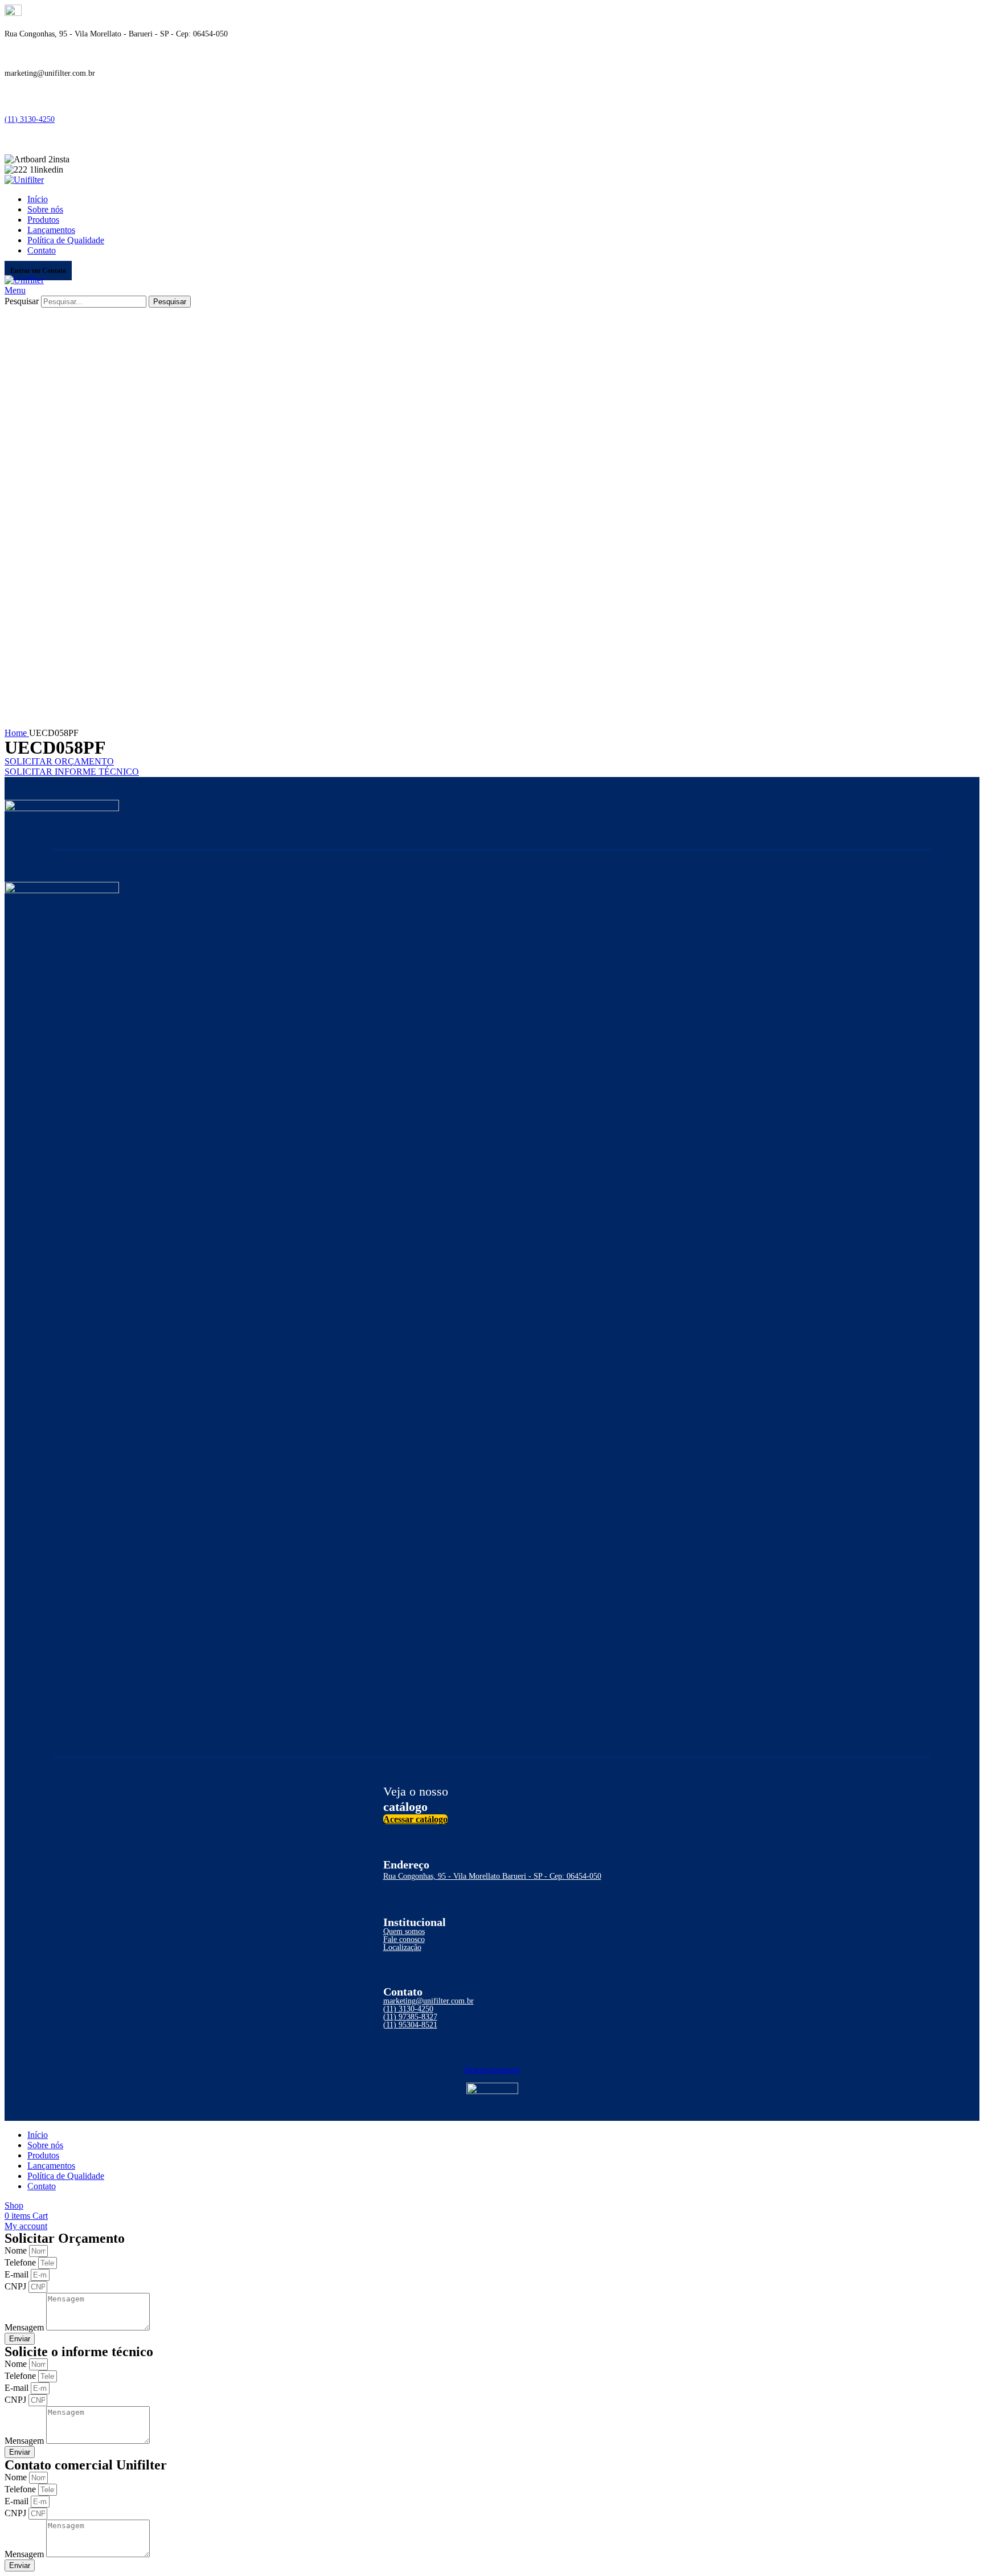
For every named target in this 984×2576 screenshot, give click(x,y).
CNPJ (17, 2286)
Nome (17, 2250)
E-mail (18, 2274)
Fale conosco (404, 1939)
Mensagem (25, 2327)
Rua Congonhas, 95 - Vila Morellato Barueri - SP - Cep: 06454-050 (492, 1876)
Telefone (21, 2262)
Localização (402, 1947)
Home (17, 733)
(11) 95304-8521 (410, 2025)
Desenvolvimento (492, 2070)
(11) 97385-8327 (410, 2017)
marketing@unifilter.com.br (429, 2001)
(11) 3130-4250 (30, 119)
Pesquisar (22, 301)
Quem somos (404, 1931)
